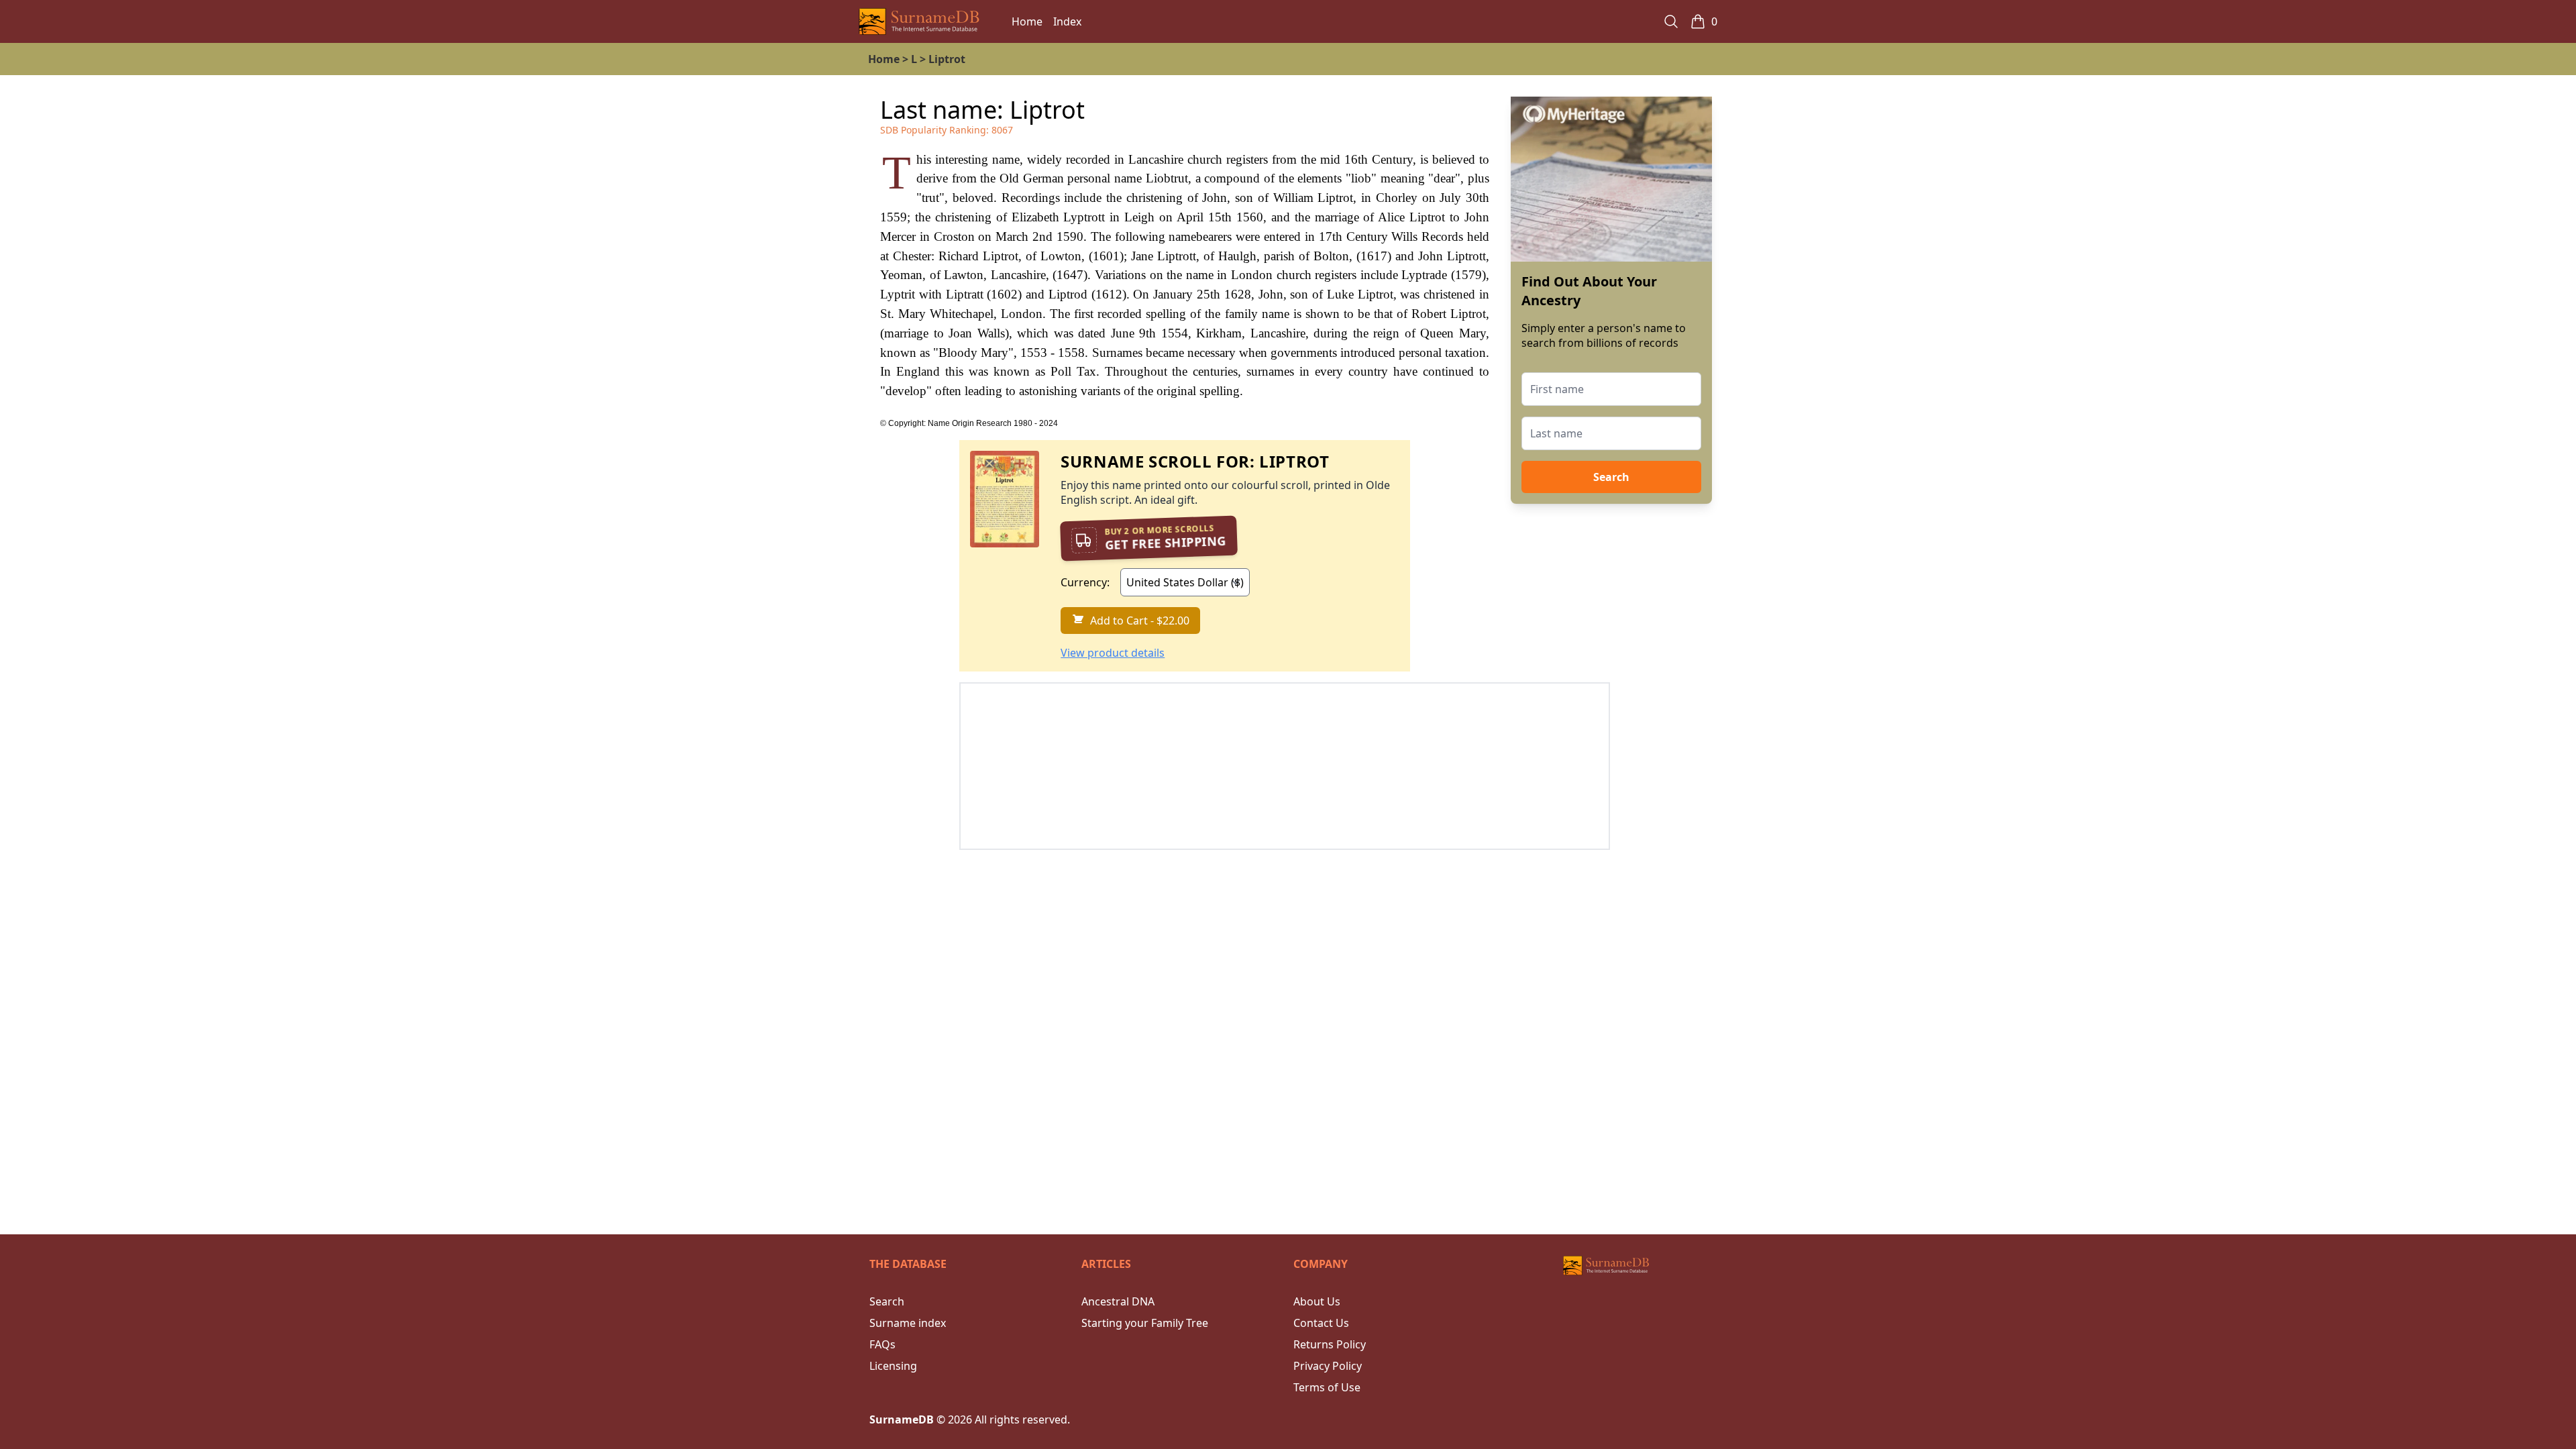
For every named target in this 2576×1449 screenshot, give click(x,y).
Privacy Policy (1328, 1366)
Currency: (1085, 582)
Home (1027, 21)
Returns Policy (1330, 1344)
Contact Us (1321, 1323)
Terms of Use (1327, 1387)
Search (1611, 477)
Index (1067, 21)
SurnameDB (902, 1419)
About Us (1317, 1301)
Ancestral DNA (1118, 1301)
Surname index (908, 1323)
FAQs (882, 1344)
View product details (1113, 653)
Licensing (893, 1366)
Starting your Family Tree (1145, 1323)
